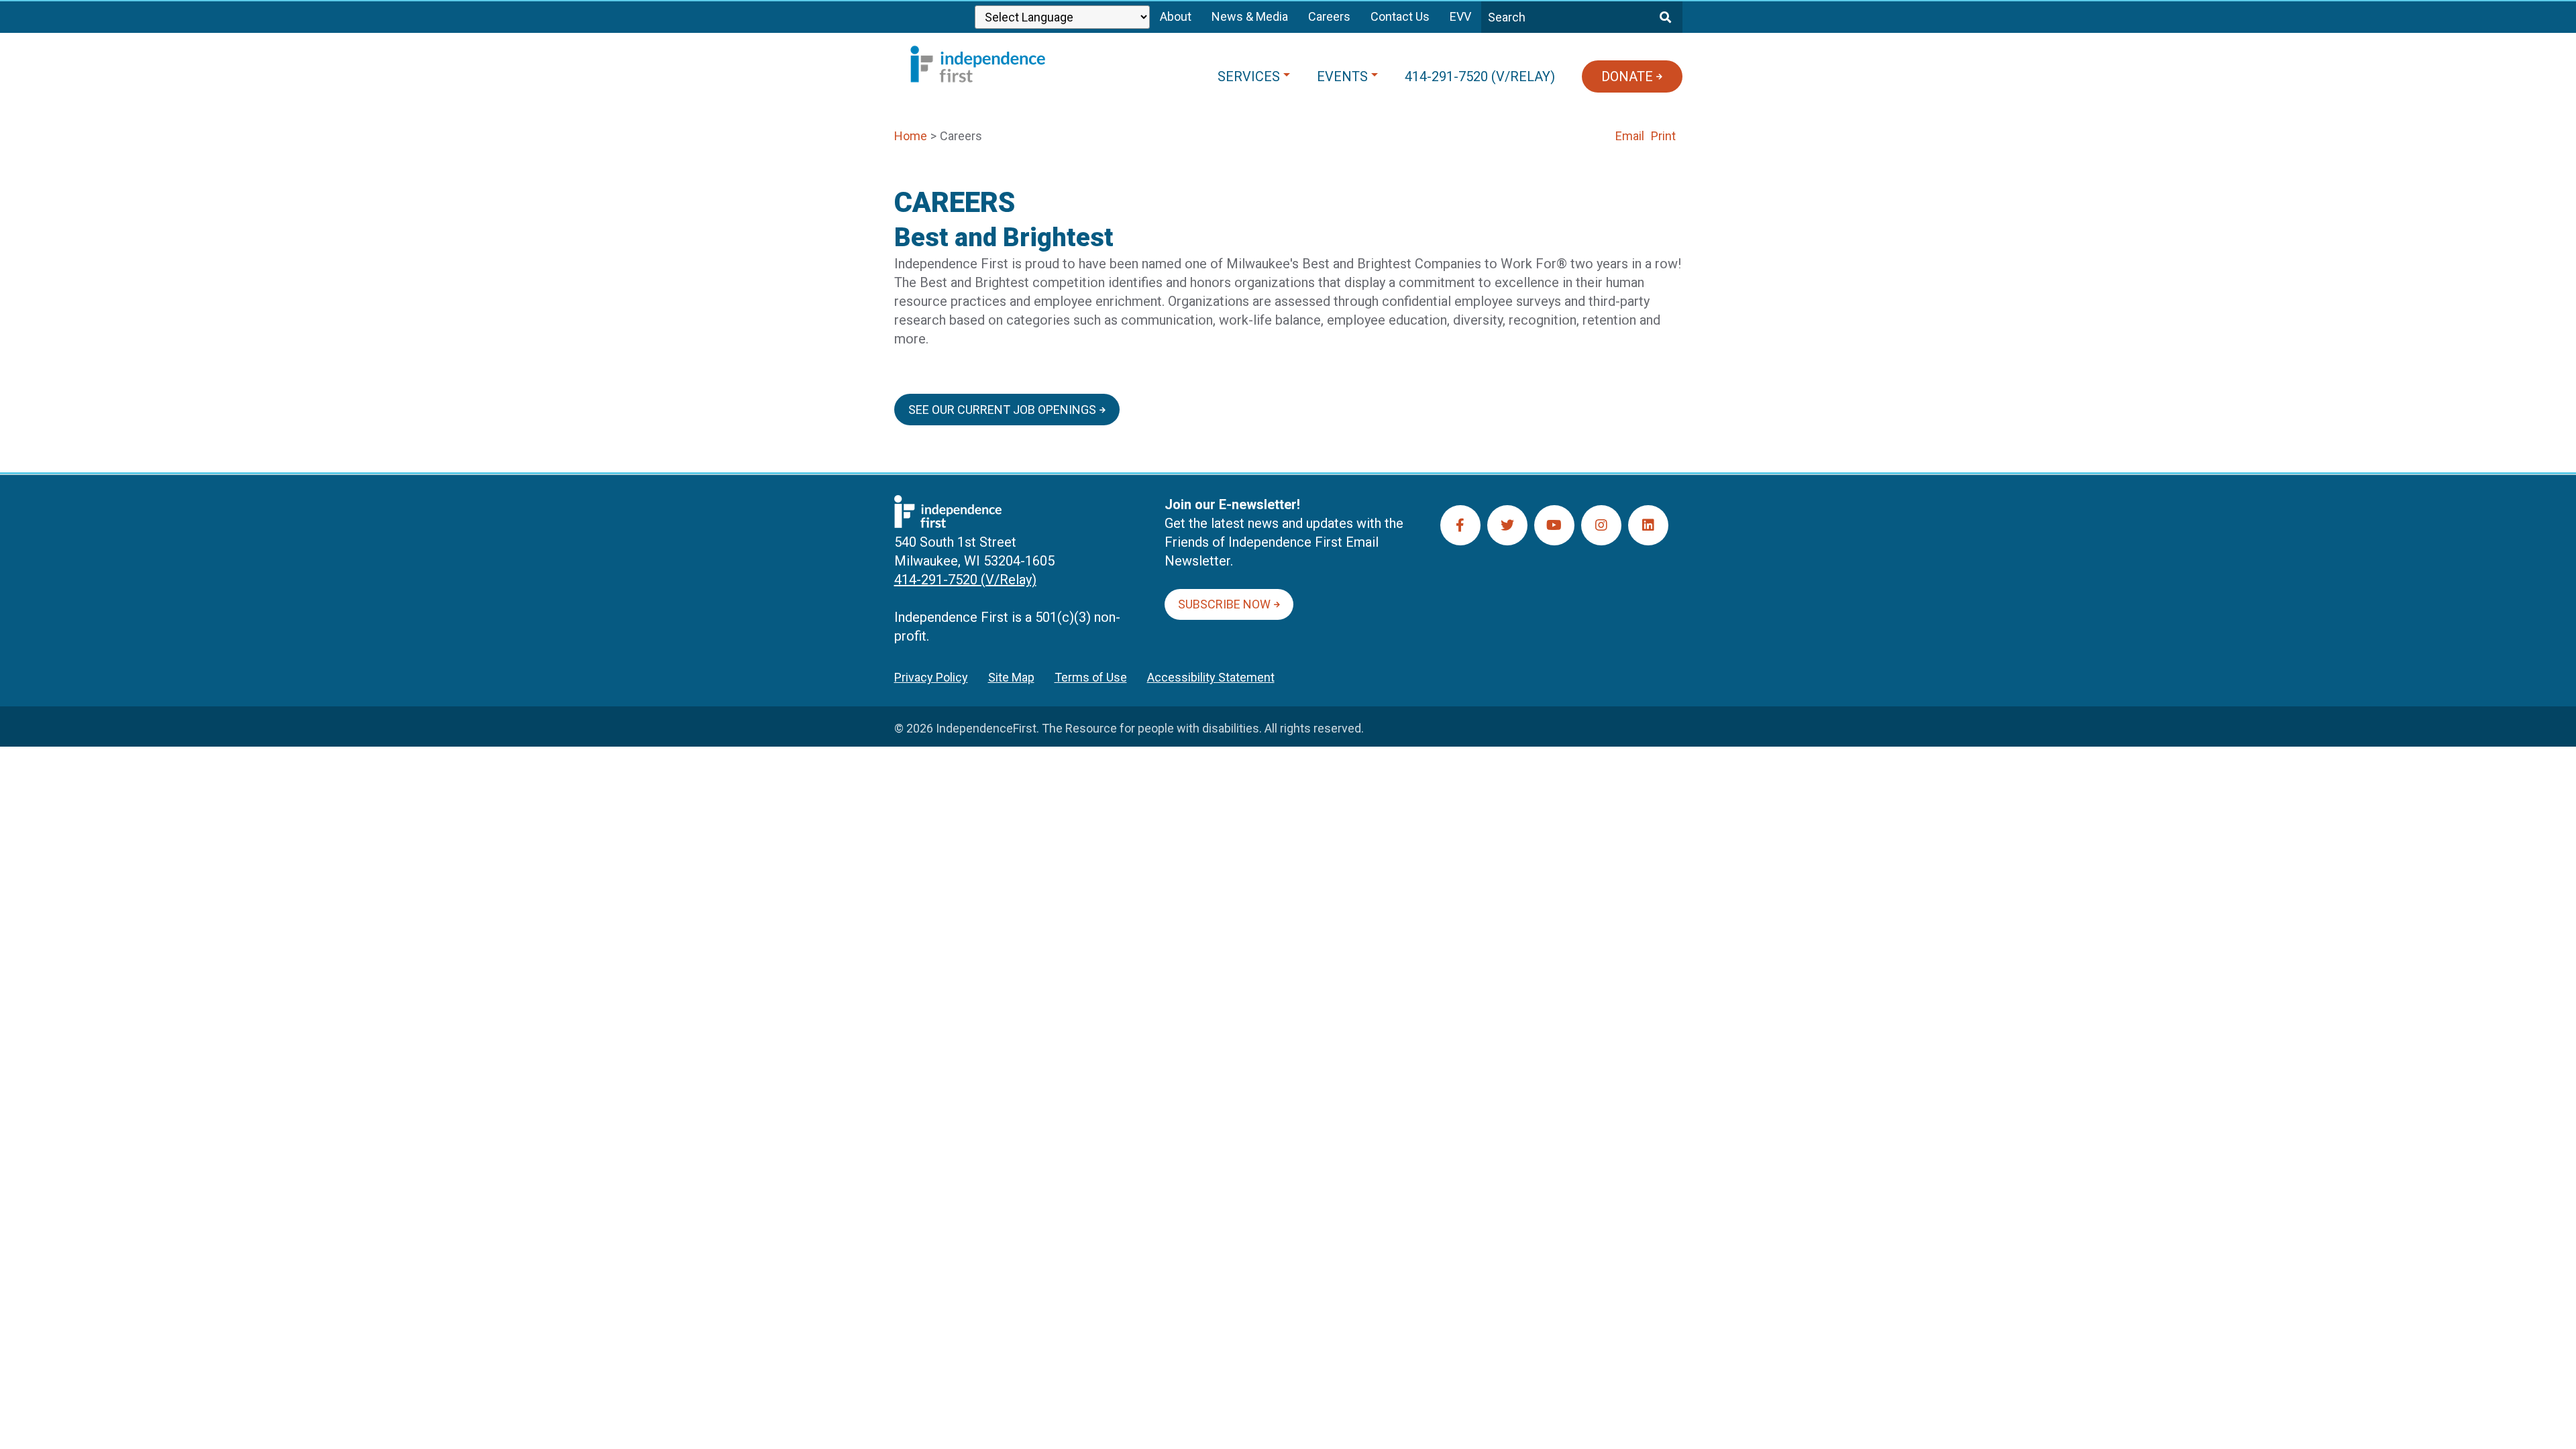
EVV (1460, 16)
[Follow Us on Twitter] (1507, 525)
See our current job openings (1002, 410)
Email (1630, 136)
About (1176, 16)
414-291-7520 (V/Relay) (965, 580)
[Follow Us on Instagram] (1601, 525)
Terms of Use (1091, 677)
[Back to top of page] (2548, 1417)
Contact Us (1400, 16)
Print (1663, 136)
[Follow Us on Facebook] (1460, 525)
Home (911, 136)
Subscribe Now (1224, 604)
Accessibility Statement (1211, 677)
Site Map (1011, 677)
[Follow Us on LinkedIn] (1648, 525)
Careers (1329, 16)
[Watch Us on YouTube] (1554, 525)
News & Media (1250, 16)
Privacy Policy (931, 677)
